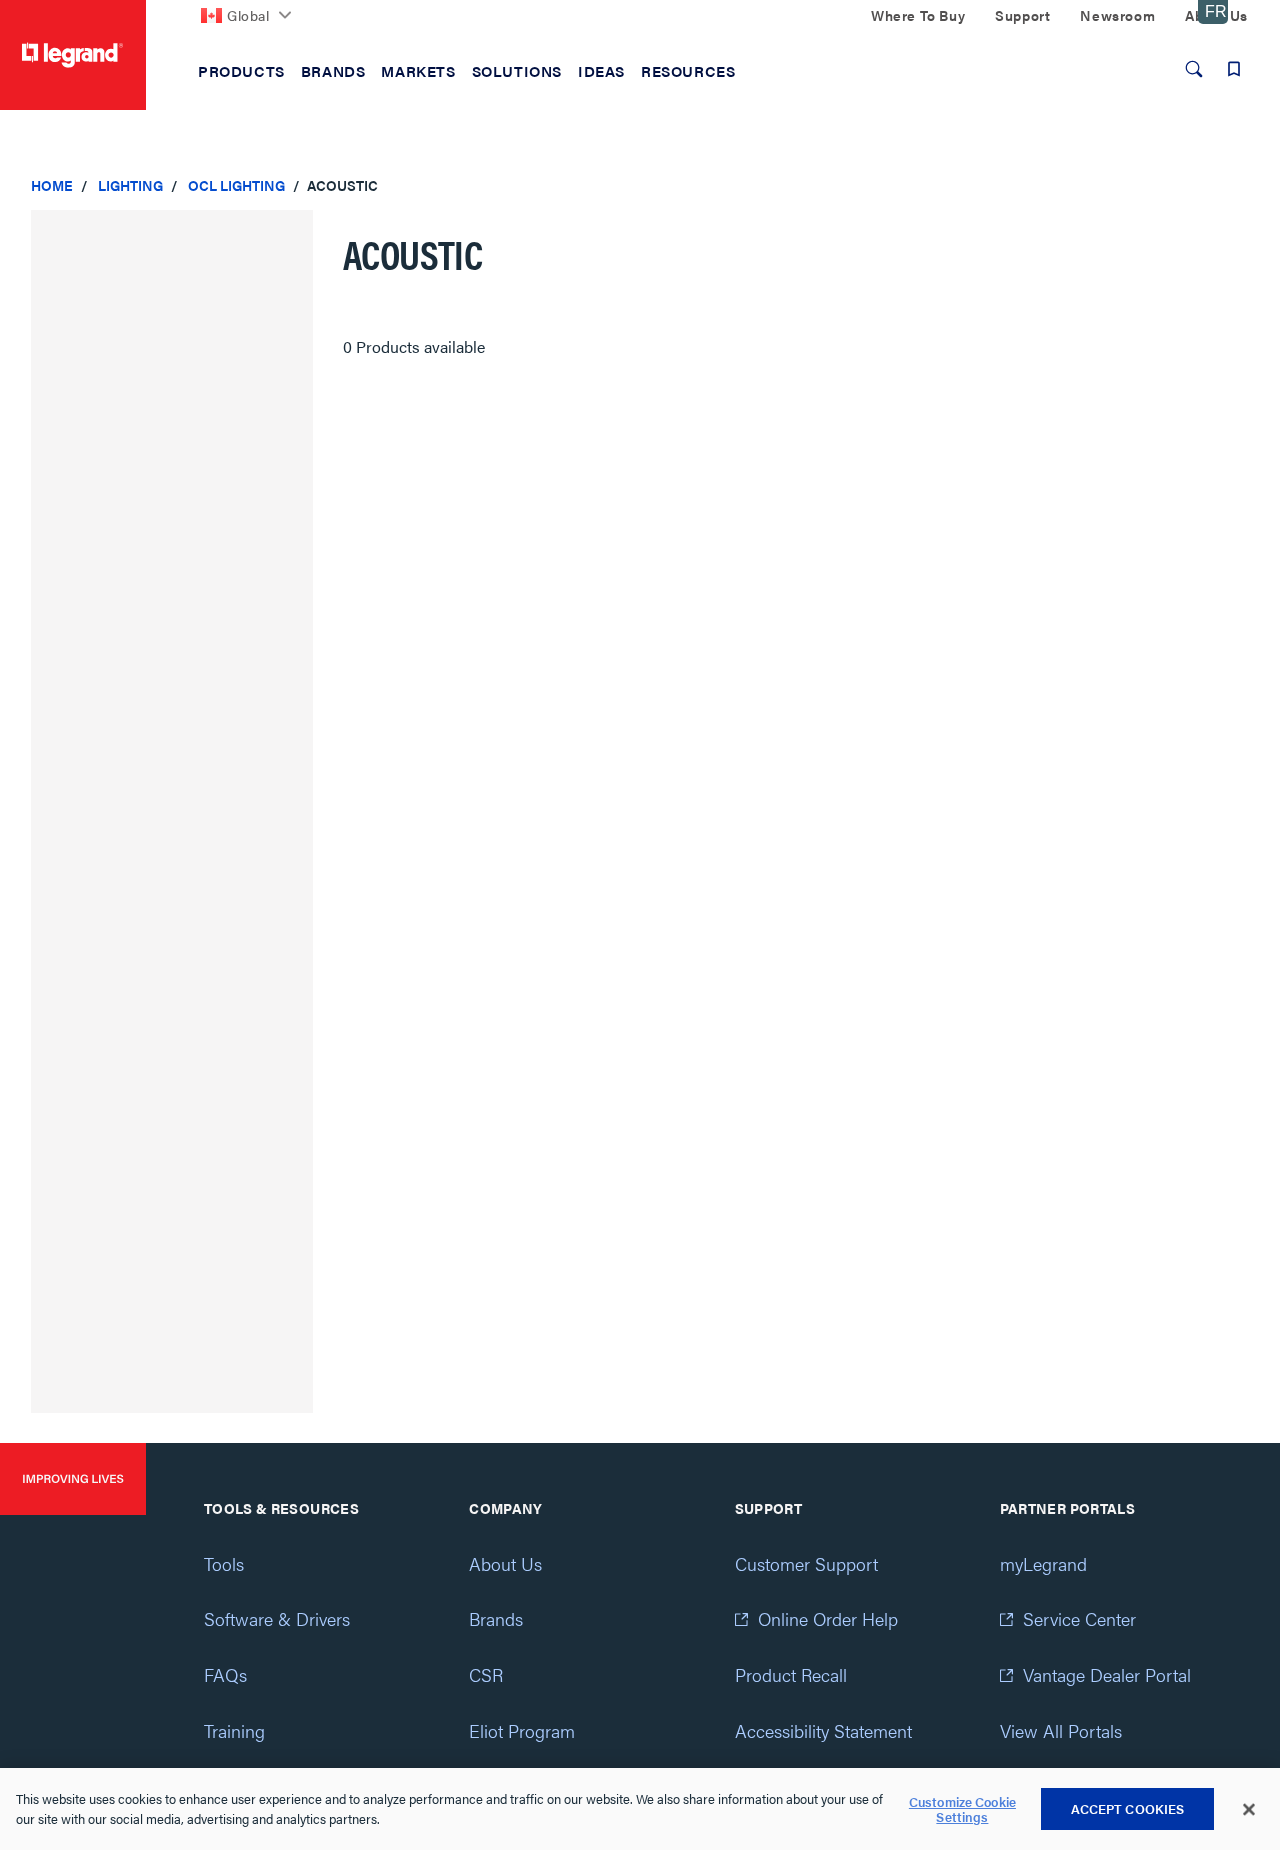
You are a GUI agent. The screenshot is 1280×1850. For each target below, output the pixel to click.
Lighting (130, 185)
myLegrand (1043, 1563)
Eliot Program (522, 1730)
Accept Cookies (1128, 1808)
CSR (486, 1674)
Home (52, 185)
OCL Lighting (236, 185)
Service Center (1079, 1618)
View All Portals (1061, 1730)
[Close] (1249, 1810)
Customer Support (806, 1563)
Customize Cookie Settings (962, 1809)
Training (234, 1730)
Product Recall (791, 1674)
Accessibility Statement (823, 1730)
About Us (505, 1563)
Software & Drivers (277, 1618)
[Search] (1194, 69)
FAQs (225, 1674)
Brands (496, 1618)
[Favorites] (1234, 69)
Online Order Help (828, 1618)
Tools (224, 1563)
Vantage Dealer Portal (1107, 1674)
